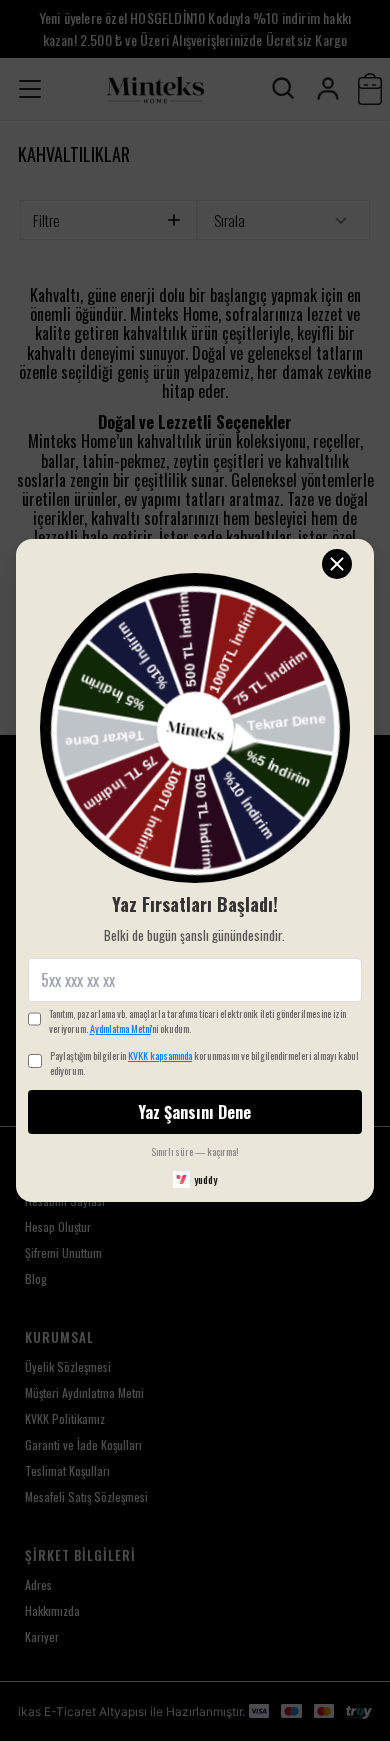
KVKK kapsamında (160, 1055)
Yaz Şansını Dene (194, 1112)
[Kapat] (337, 564)
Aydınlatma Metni (120, 1028)
